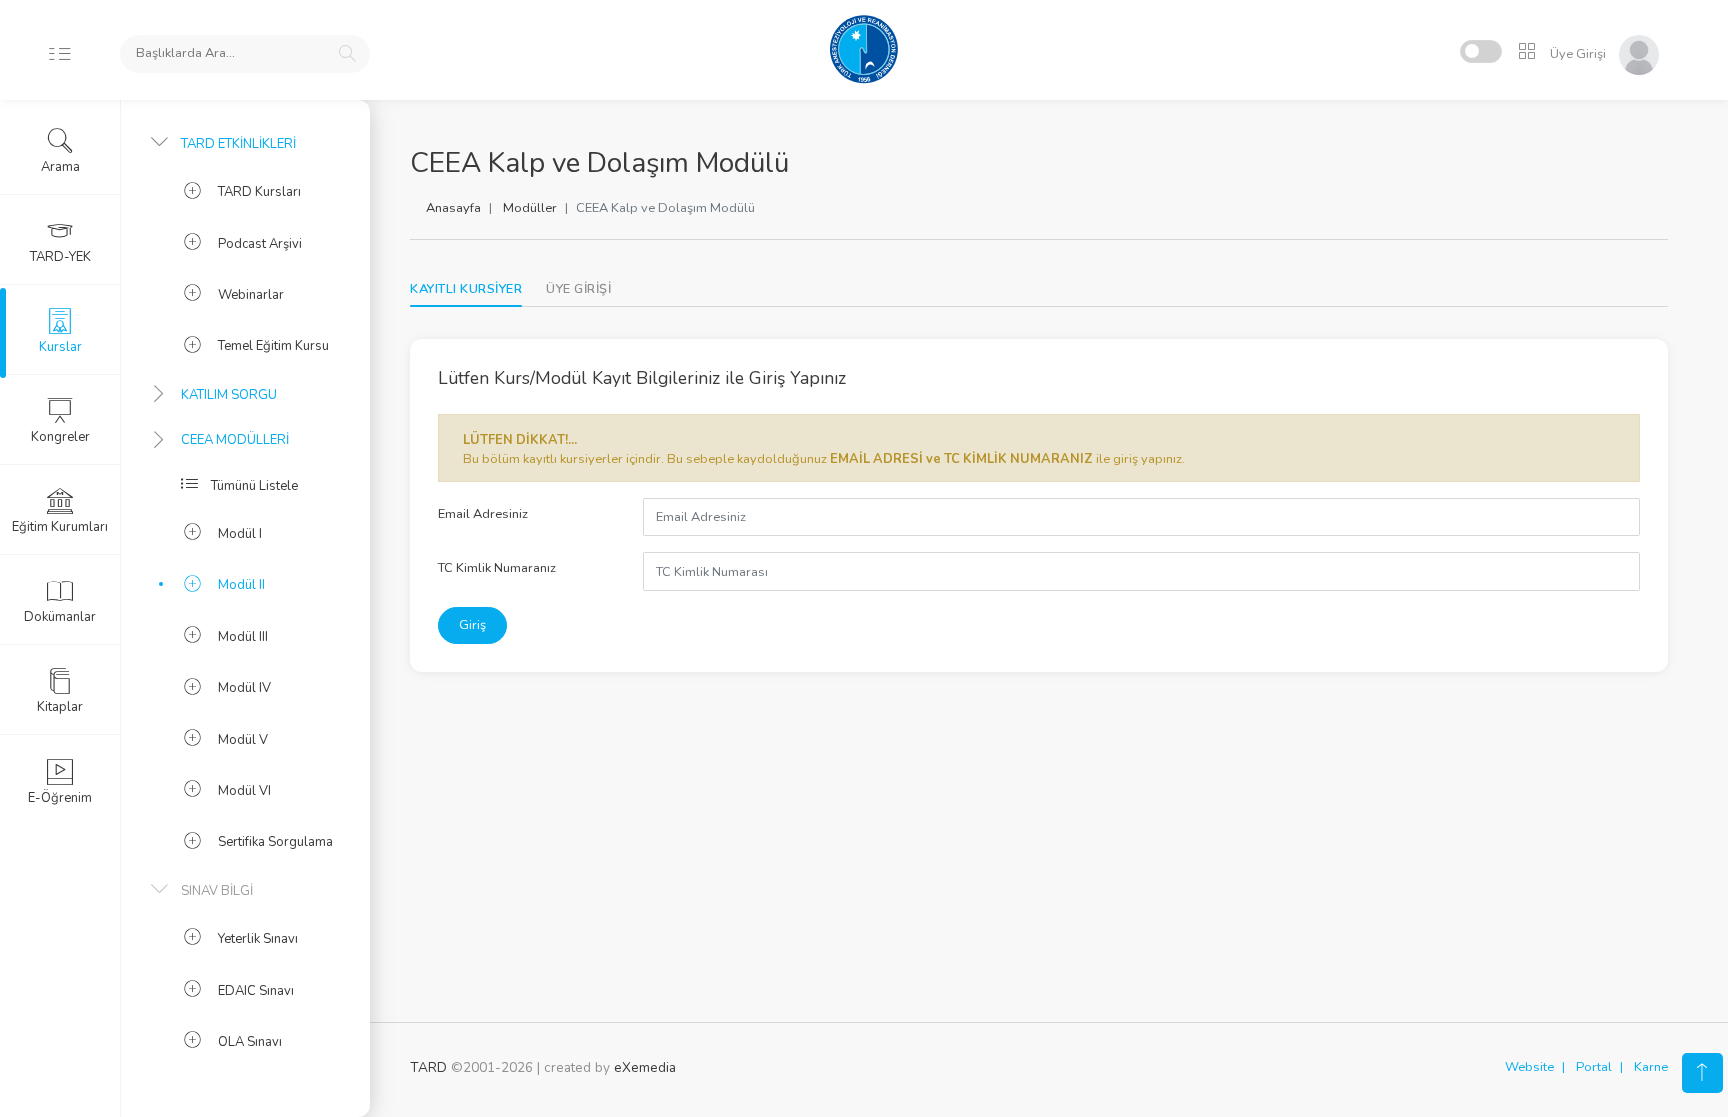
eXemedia (645, 1067)
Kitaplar (60, 707)
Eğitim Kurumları (60, 527)
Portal (1594, 1067)
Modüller (530, 208)
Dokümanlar (60, 617)
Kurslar (60, 347)
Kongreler (60, 437)
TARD (428, 1067)
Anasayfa (453, 208)
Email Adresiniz (483, 514)
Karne (1651, 1067)
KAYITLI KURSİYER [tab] (466, 289)
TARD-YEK (60, 257)
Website (1529, 1067)
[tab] (578, 289)
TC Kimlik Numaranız (497, 568)
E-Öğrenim (60, 798)
